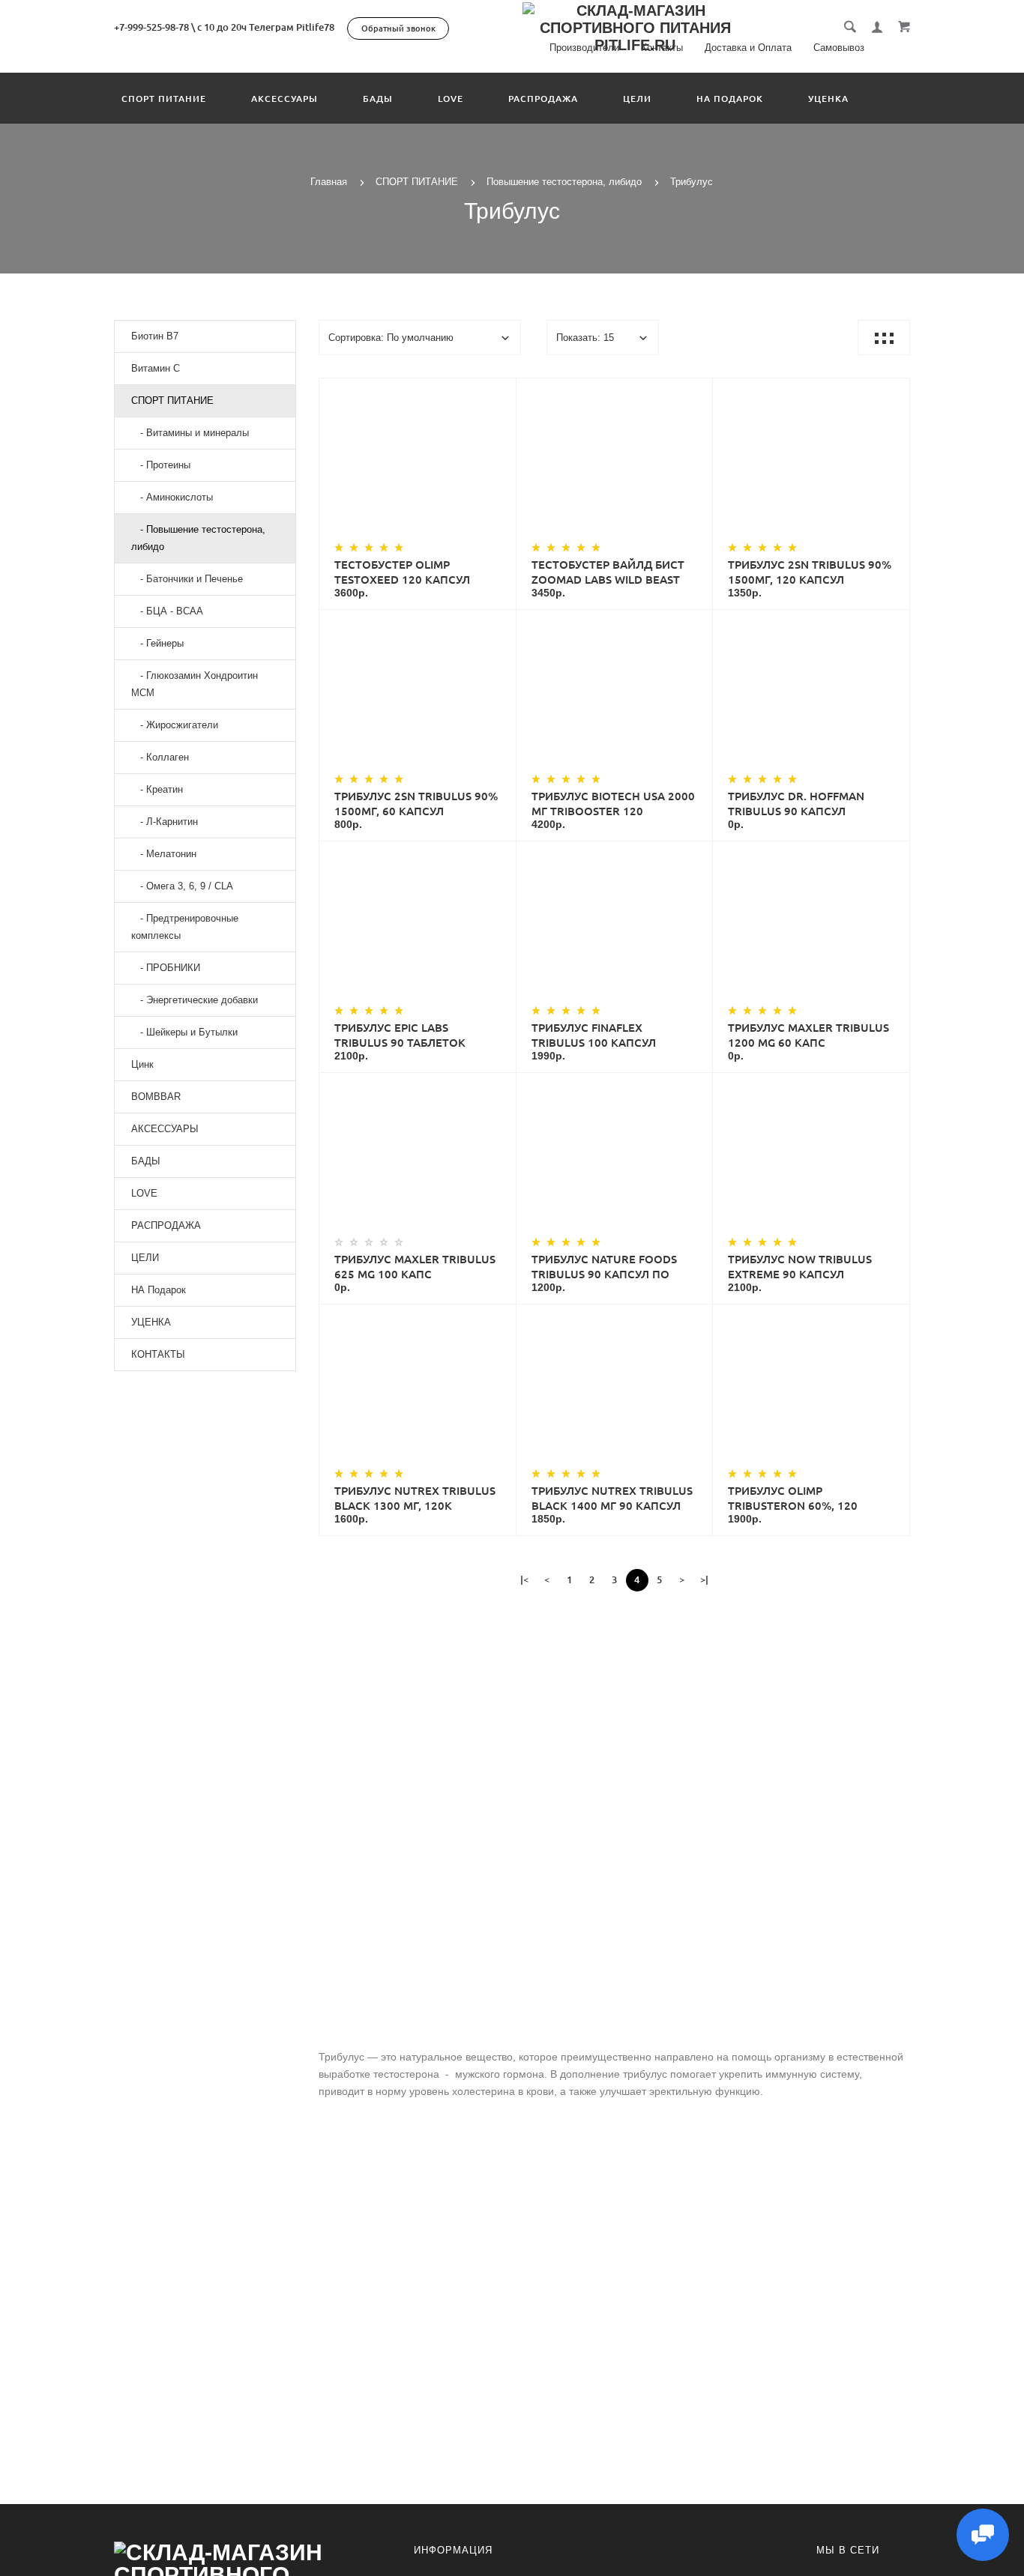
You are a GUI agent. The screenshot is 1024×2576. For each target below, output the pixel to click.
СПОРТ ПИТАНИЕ (164, 99)
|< (524, 1579)
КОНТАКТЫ (158, 1354)
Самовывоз (839, 48)
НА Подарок (730, 99)
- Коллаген (160, 757)
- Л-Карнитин (165, 822)
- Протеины (161, 465)
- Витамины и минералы (190, 433)
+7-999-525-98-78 (151, 27)
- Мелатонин (164, 854)
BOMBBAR (156, 1097)
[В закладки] (499, 392)
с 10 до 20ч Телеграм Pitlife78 (266, 27)
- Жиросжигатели (175, 725)
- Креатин (157, 789)
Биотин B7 (155, 336)
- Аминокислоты (172, 497)
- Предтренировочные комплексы (185, 927)
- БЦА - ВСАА (167, 611)
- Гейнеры (157, 643)
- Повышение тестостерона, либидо (198, 538)
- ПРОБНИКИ (166, 968)
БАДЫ (378, 99)
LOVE (451, 99)
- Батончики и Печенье (187, 579)
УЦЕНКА (828, 99)
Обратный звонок (398, 28)
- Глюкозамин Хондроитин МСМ (195, 684)
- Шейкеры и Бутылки (184, 1032)
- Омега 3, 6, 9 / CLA (182, 886)
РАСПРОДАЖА (543, 99)
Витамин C (156, 368)
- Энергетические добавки (195, 1000)
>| (704, 1579)
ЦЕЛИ (637, 99)
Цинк (142, 1064)
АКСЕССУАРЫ (284, 99)
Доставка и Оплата (748, 48)
